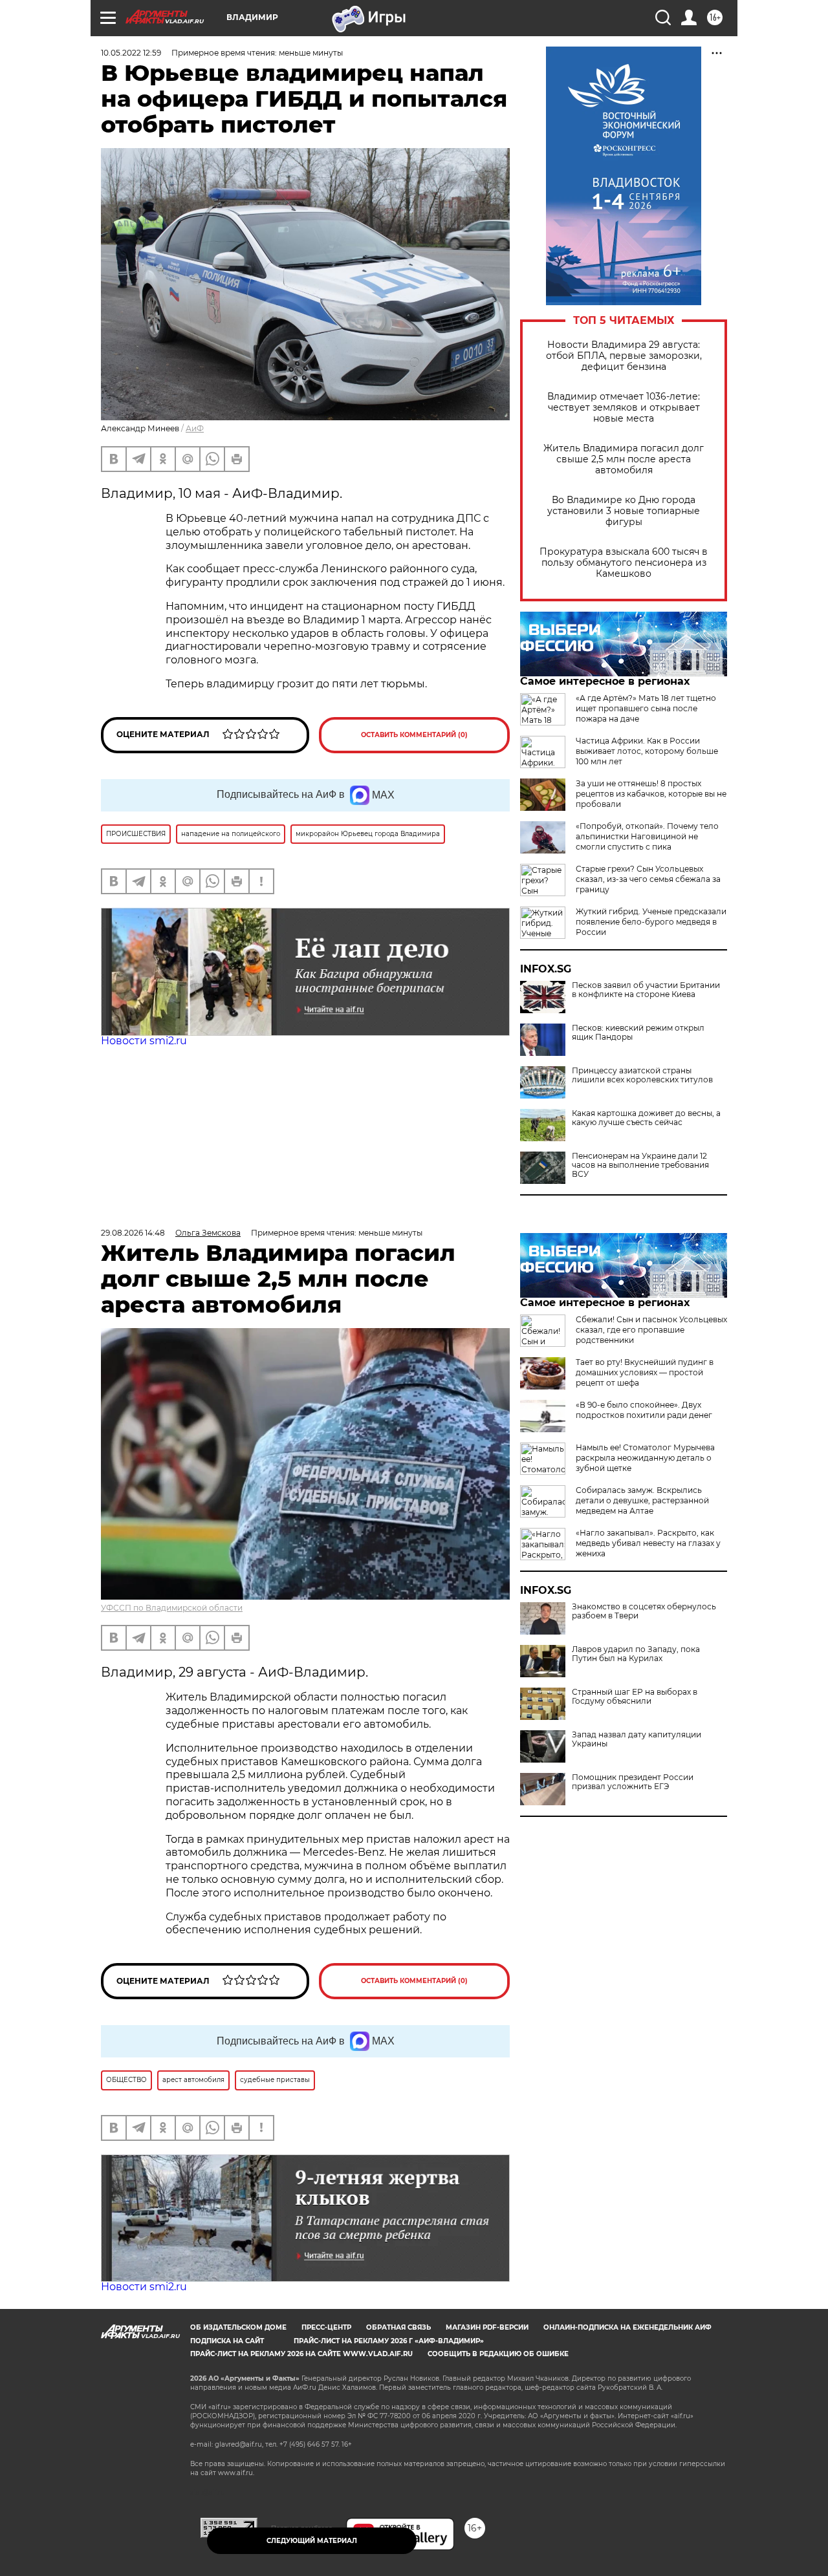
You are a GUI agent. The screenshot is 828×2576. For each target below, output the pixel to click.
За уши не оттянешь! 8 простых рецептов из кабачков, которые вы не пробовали (651, 794)
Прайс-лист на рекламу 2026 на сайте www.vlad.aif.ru (301, 2354)
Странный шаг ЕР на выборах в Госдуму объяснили (635, 1697)
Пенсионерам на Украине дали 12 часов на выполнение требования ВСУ (640, 1165)
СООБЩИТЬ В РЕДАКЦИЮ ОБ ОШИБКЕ (498, 2354)
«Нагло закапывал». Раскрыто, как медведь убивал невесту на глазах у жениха (648, 1543)
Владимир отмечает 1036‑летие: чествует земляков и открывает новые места (624, 408)
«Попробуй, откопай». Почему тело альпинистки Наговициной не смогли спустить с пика (647, 836)
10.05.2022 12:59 (131, 53)
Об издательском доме (238, 2327)
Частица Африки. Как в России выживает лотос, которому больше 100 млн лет (647, 751)
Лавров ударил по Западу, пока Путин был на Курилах (636, 1654)
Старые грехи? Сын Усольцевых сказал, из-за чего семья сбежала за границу (648, 879)
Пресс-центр (326, 2327)
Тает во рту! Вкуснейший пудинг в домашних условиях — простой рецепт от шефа (645, 1372)
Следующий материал (312, 2541)
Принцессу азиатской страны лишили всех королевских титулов (642, 1075)
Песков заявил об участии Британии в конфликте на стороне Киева (646, 990)
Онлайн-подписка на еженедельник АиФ (627, 2327)
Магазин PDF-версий (487, 2327)
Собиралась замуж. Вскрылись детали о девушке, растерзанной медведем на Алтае (642, 1500)
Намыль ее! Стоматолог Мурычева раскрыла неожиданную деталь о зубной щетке (645, 1458)
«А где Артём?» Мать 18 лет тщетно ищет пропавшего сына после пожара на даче (646, 708)
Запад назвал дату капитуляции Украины (637, 1739)
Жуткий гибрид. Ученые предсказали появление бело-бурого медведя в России (651, 922)
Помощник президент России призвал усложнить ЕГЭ (633, 1782)
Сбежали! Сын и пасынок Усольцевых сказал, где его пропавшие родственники (651, 1330)
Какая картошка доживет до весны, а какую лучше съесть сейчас (646, 1118)
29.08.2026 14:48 (133, 1233)
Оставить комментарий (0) (414, 735)
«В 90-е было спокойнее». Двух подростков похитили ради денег (644, 1410)
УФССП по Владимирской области (172, 1608)
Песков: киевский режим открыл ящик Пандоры (638, 1033)
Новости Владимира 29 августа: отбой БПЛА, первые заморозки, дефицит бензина (624, 356)
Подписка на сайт (227, 2341)
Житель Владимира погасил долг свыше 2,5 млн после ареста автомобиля (624, 459)
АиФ (195, 428)
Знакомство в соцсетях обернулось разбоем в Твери (644, 1611)
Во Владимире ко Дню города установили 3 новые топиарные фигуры (624, 511)
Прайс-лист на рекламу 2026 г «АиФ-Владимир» (389, 2341)
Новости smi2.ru (144, 1041)
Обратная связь (398, 2327)
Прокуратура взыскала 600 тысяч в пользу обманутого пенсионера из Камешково (624, 563)
